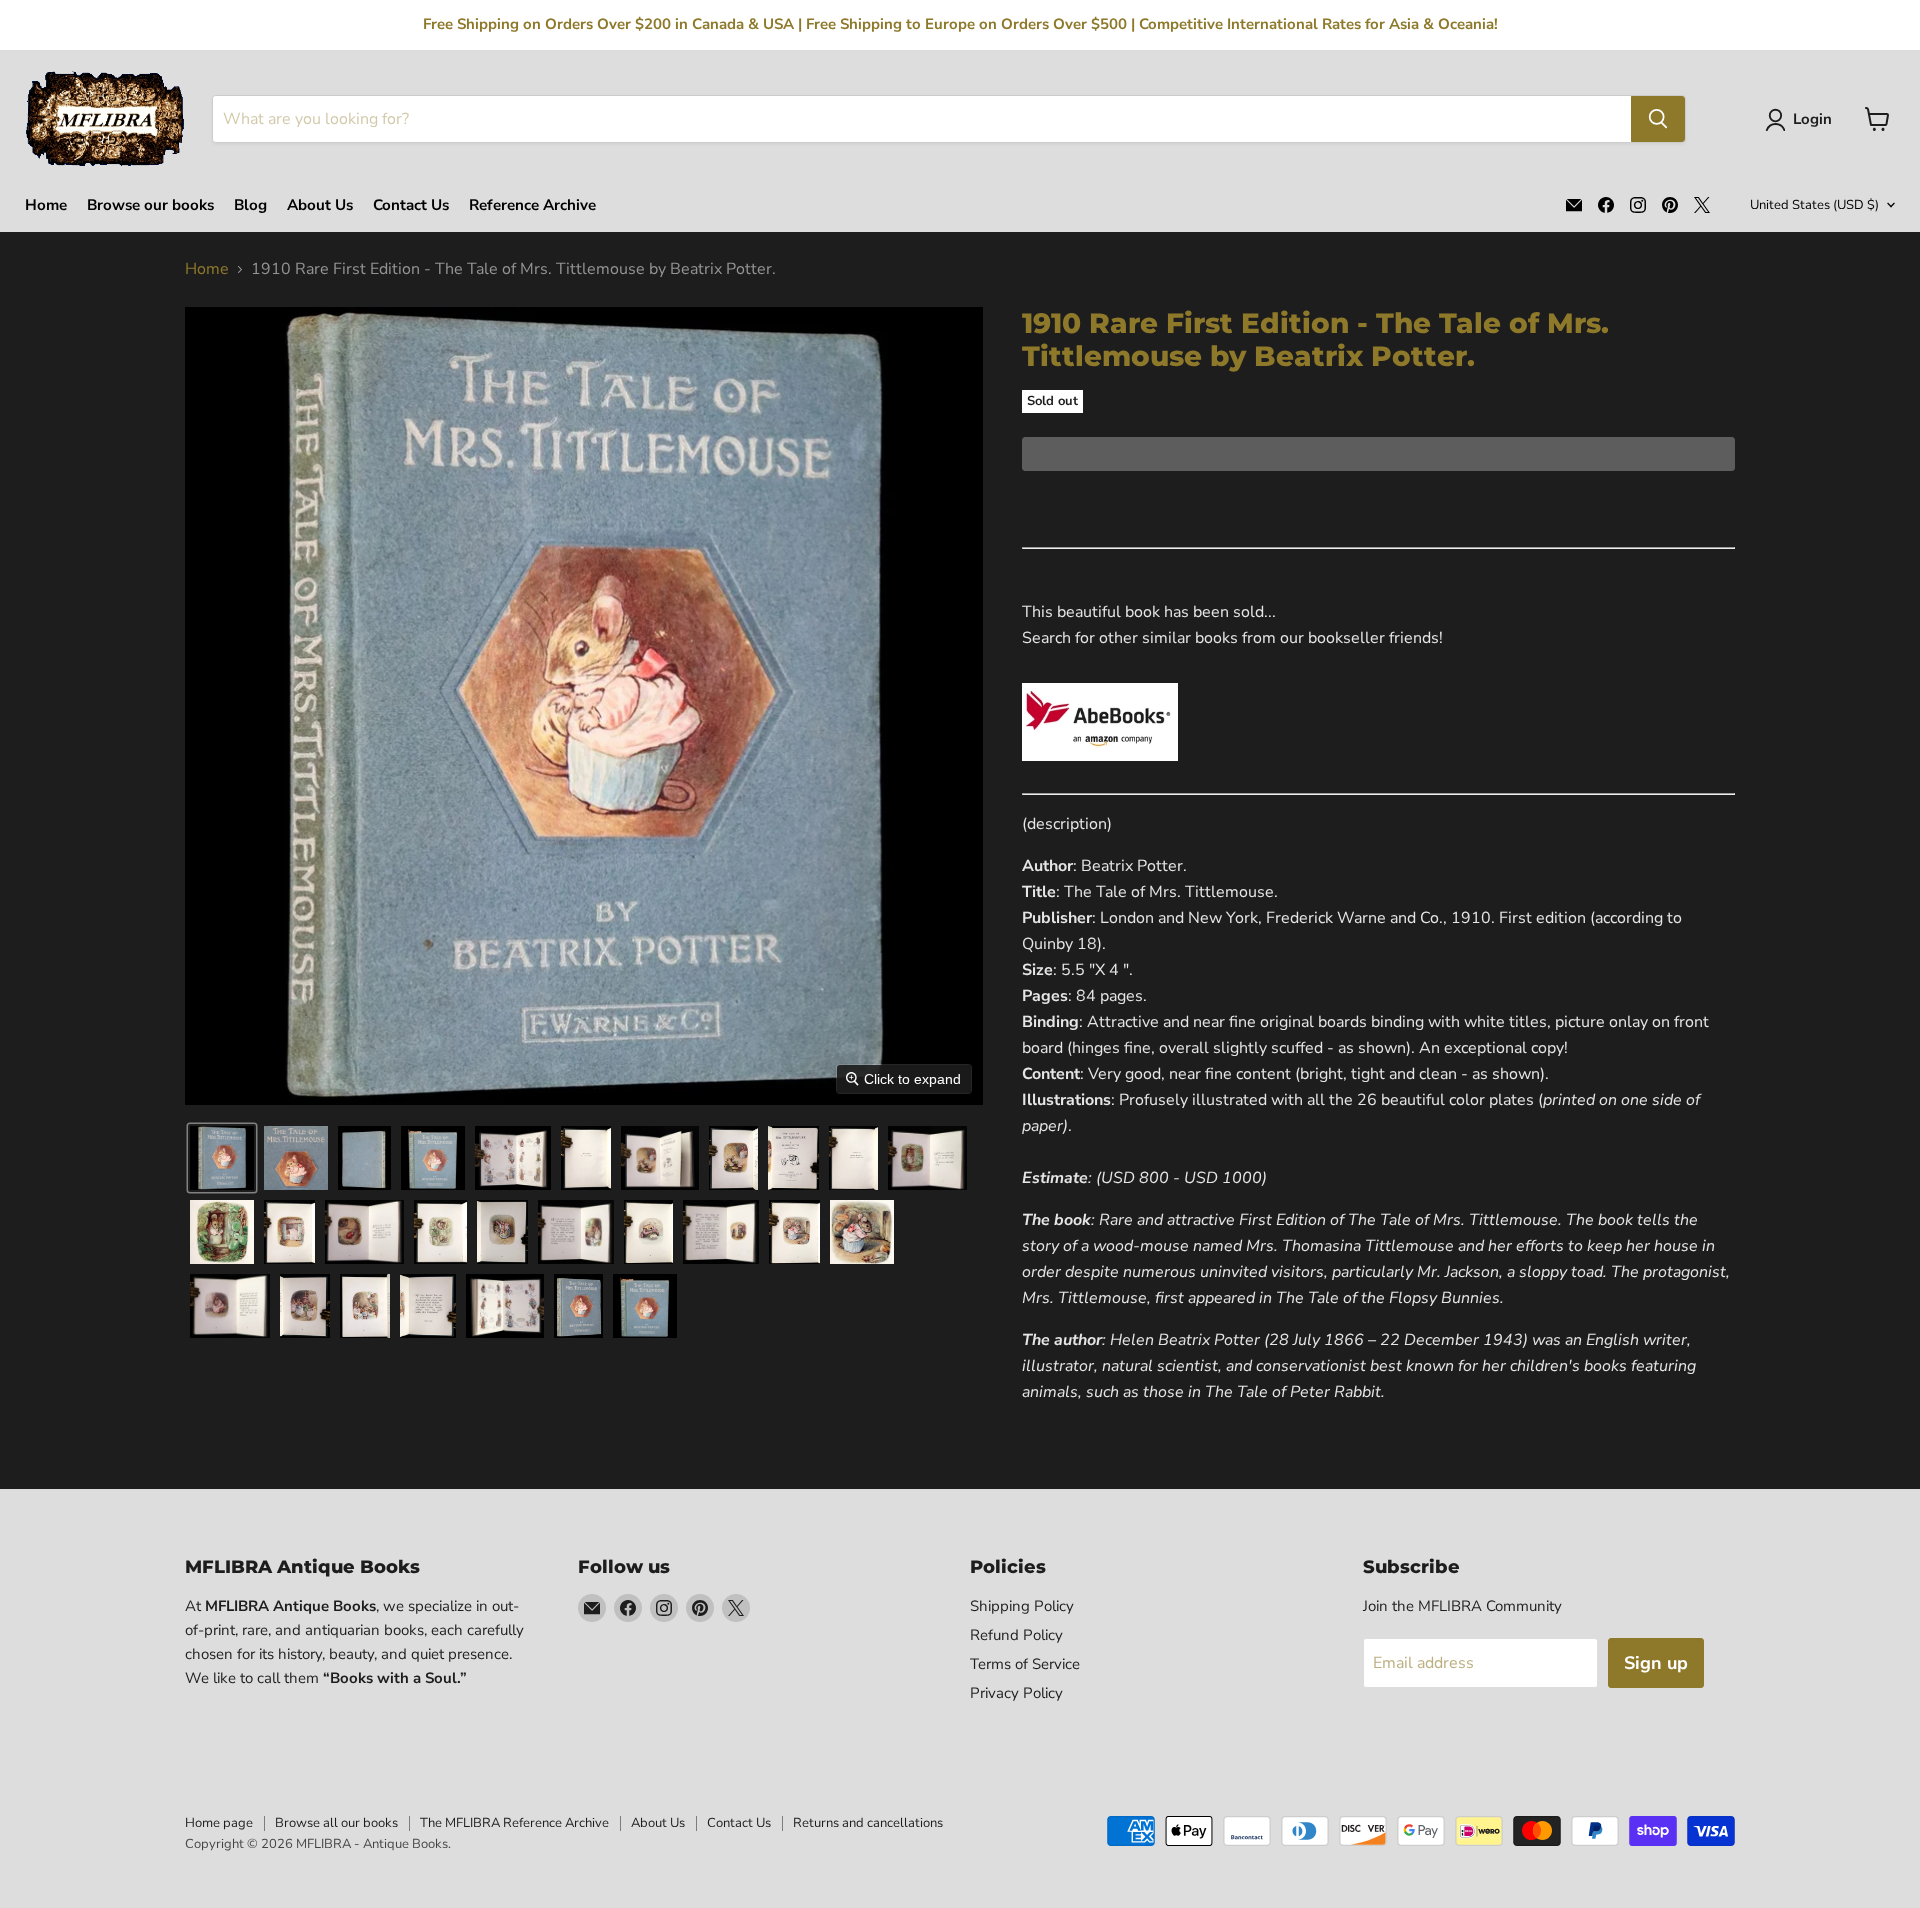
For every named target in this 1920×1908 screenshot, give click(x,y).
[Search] (1658, 119)
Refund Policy (1016, 1635)
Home (46, 205)
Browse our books (150, 205)
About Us (320, 205)
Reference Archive (532, 205)
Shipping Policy (1022, 1606)
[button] (1802, 120)
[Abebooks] (1100, 772)
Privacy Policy (1016, 1693)
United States (1814, 205)
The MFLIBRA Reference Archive (514, 1823)
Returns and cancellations (868, 1823)
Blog (250, 205)
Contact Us (411, 205)
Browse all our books (336, 1823)
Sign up (1656, 1663)
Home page (219, 1823)
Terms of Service (1025, 1664)
